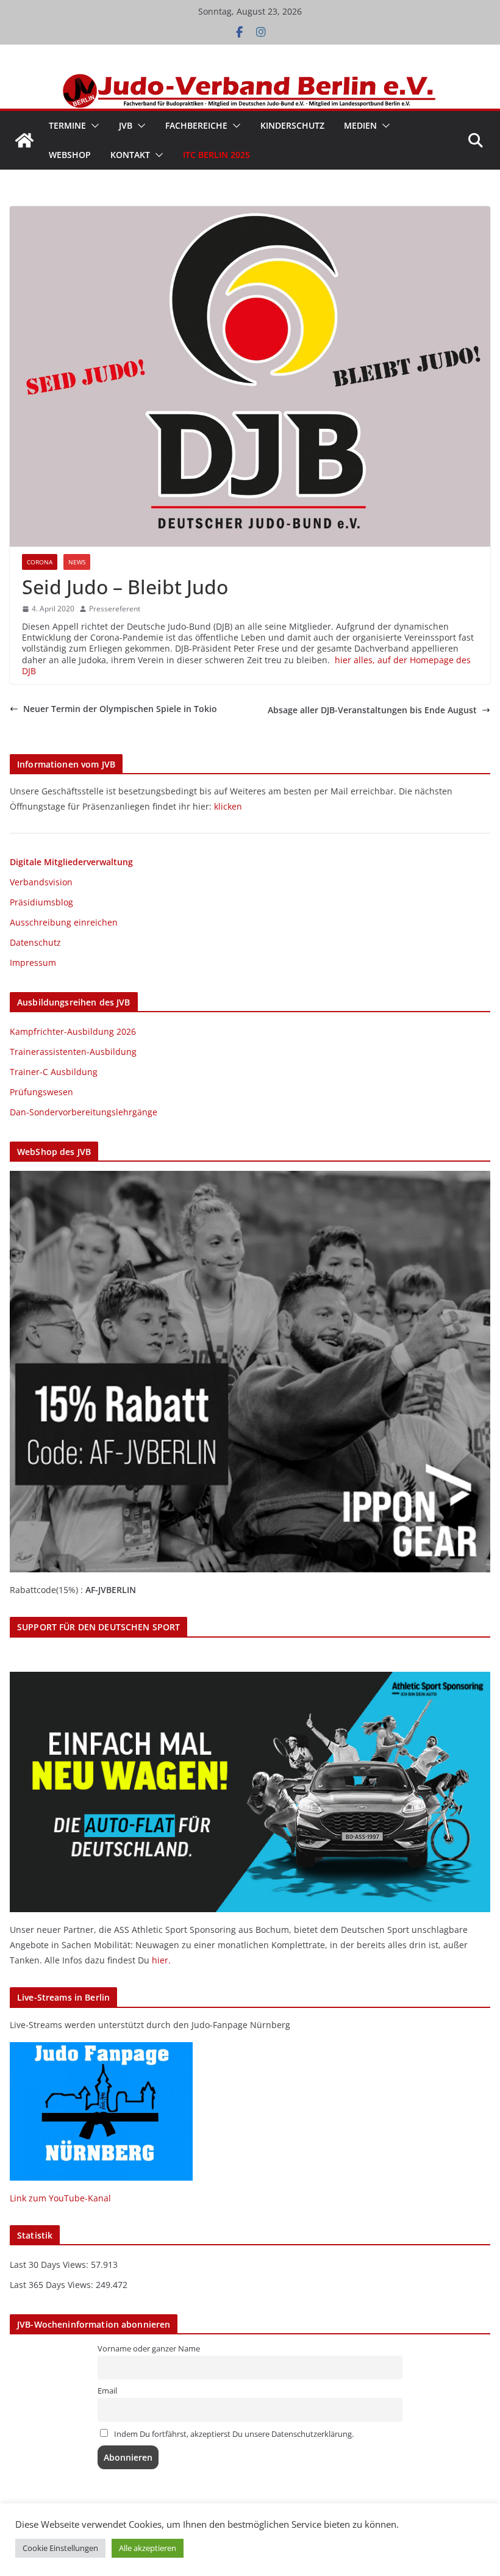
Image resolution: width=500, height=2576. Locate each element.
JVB (126, 125)
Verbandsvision (41, 882)
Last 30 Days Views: (50, 2265)
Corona (40, 562)
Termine (67, 125)
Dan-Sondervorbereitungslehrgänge (84, 1112)
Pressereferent (115, 609)
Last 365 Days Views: (53, 2285)
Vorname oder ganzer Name (149, 2349)
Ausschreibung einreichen (64, 922)
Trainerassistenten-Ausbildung (73, 1052)
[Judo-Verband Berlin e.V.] (250, 79)
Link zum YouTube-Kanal (60, 2198)
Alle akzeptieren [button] (148, 2548)
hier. (161, 1960)
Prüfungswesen (41, 1092)
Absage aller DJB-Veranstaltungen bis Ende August (372, 710)
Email (107, 2391)
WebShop (70, 155)
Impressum (33, 962)
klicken (228, 806)
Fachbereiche (196, 125)
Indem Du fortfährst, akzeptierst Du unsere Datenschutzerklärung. (233, 2434)
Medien (360, 125)
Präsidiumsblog (41, 902)
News (77, 562)
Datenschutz (35, 942)
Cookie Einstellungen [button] (60, 2548)
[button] (93, 126)
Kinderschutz (292, 125)
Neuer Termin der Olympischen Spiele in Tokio (120, 709)
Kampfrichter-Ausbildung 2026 (73, 1031)
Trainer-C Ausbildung (54, 1072)
